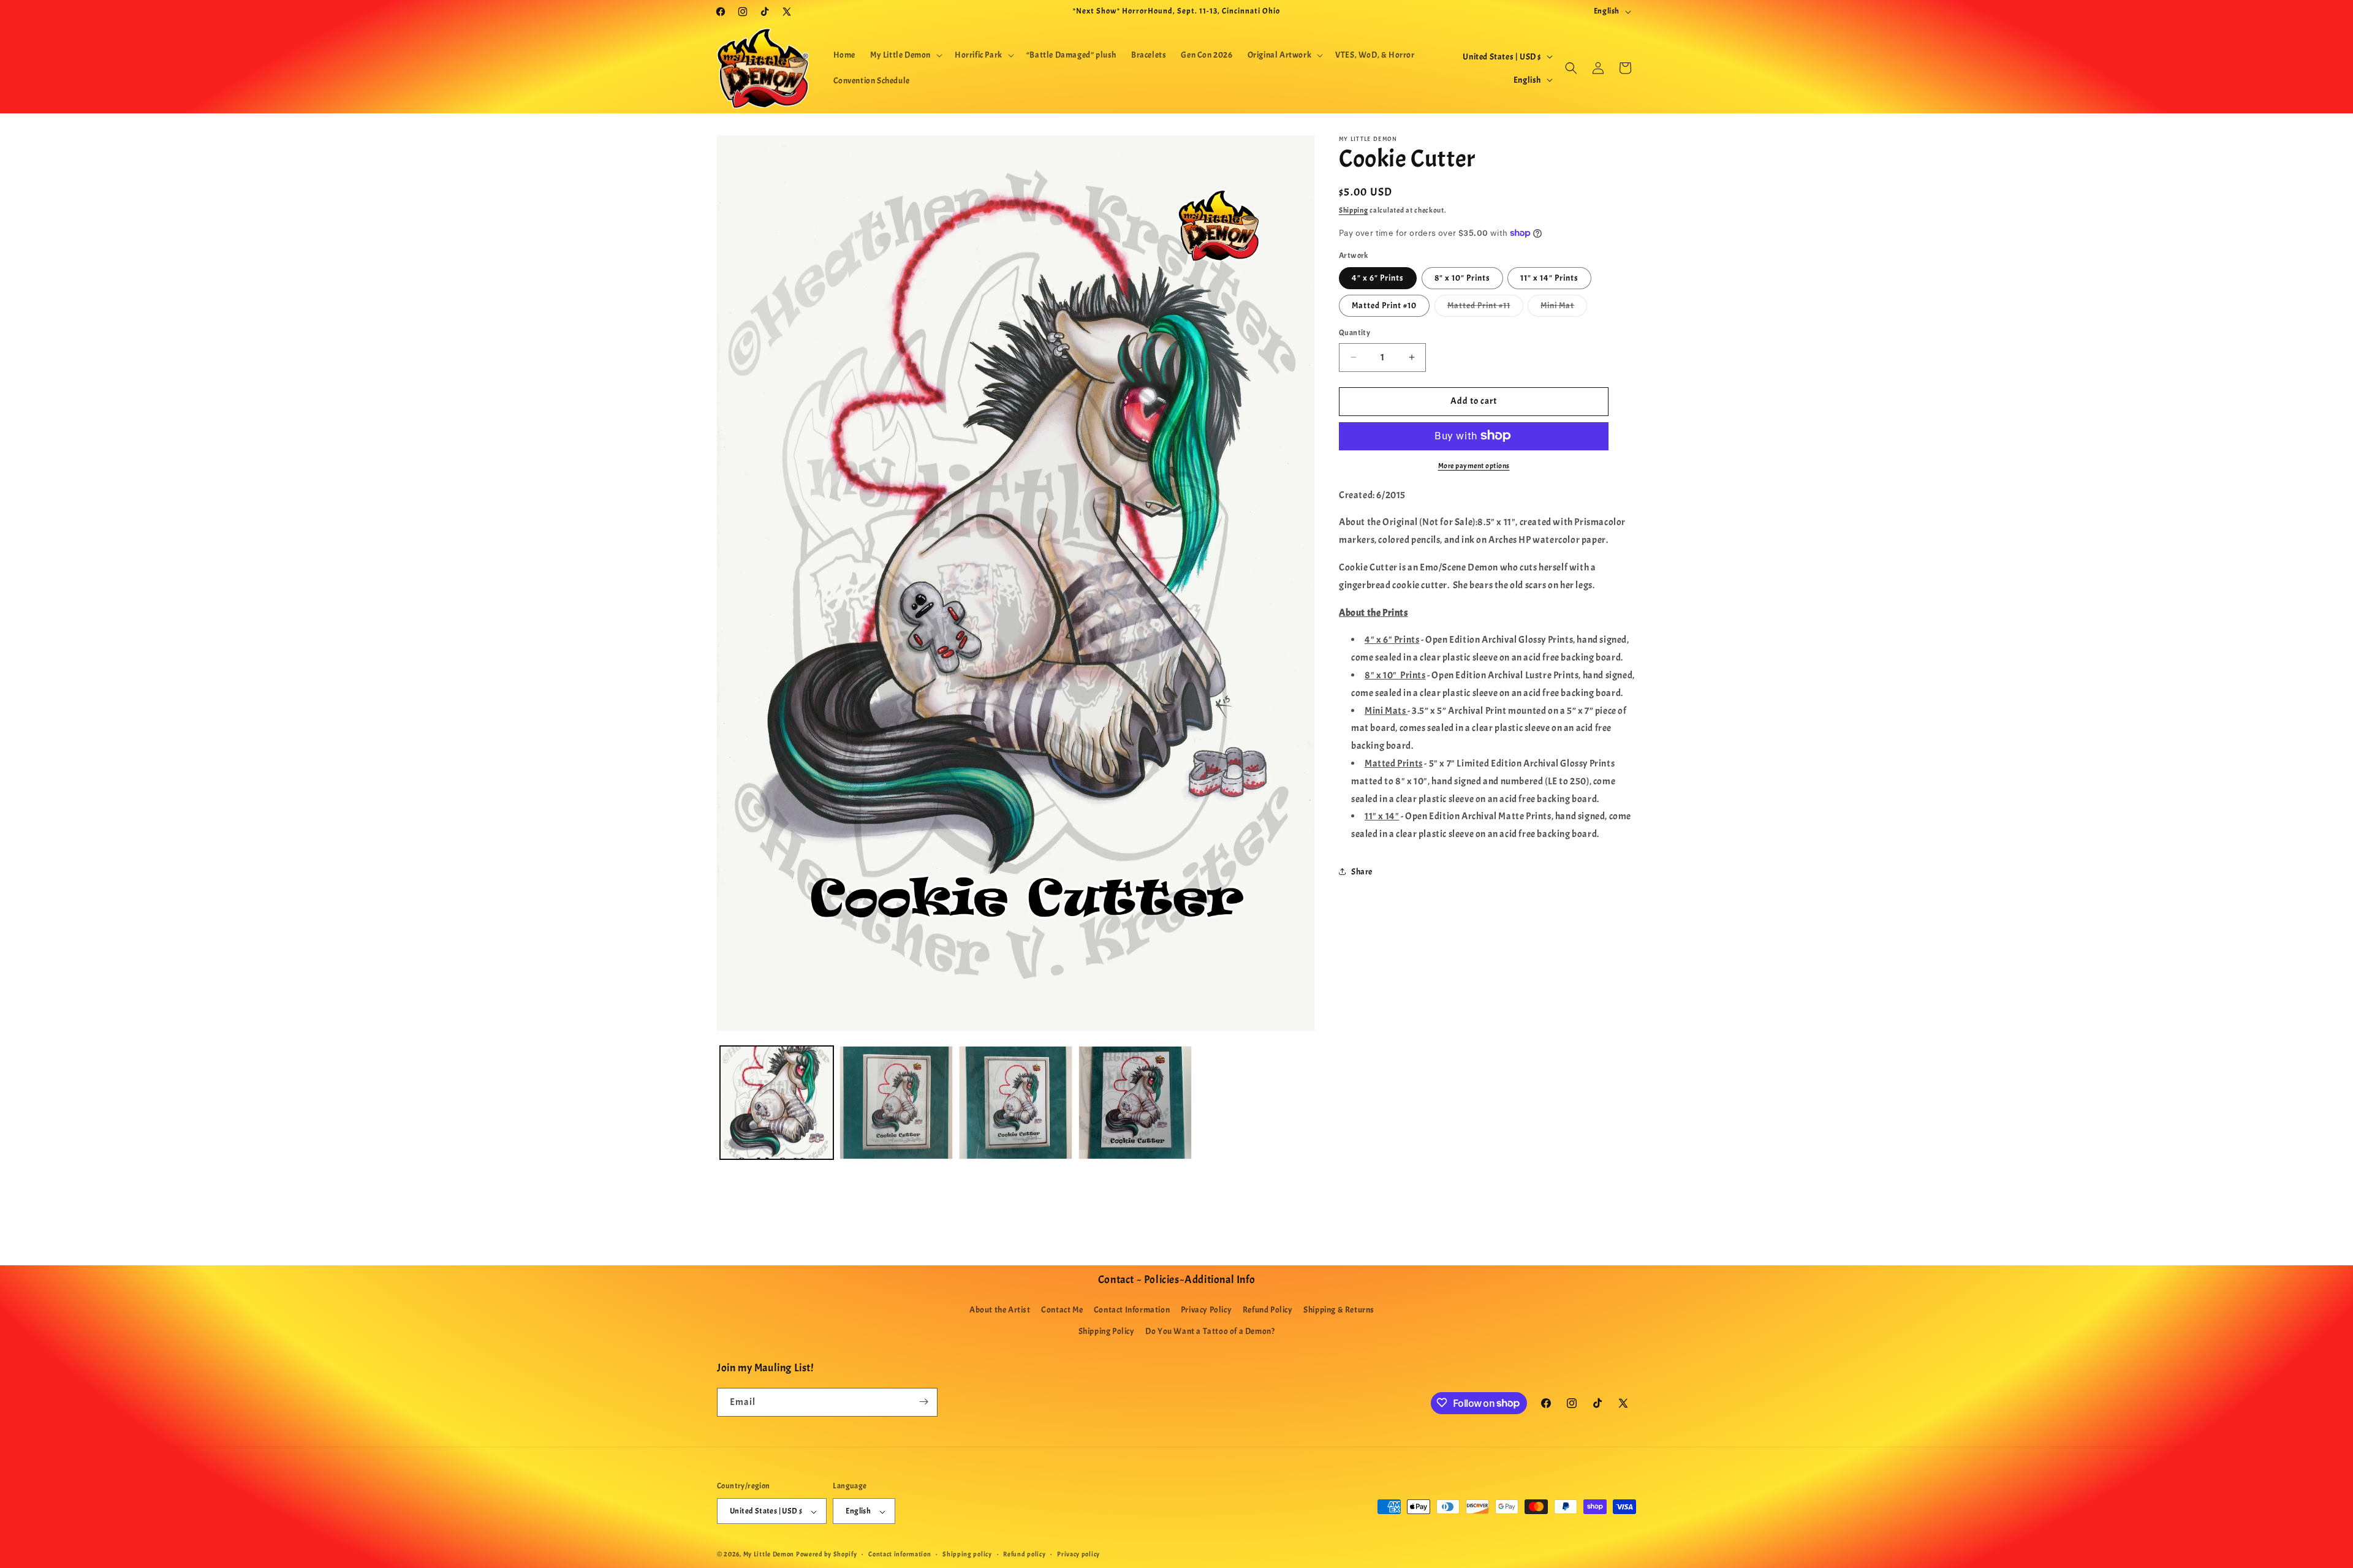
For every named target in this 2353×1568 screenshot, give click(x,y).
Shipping (1354, 210)
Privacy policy (1078, 1554)
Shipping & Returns (1339, 1310)
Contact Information (1132, 1310)
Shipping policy (967, 1554)
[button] (905, 55)
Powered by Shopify (827, 1555)
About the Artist (1000, 1310)
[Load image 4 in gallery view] (1135, 1103)
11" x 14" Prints (1549, 278)
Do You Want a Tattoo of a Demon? (1210, 1332)
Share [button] (1362, 872)
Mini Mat (1564, 308)
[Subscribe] (923, 1402)
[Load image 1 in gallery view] (777, 1103)
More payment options (1474, 465)
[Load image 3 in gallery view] (1016, 1103)
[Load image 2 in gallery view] (896, 1103)
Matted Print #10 (1384, 305)
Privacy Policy (1206, 1310)
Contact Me (1062, 1310)
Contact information (900, 1554)
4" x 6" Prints (1378, 278)
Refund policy (1024, 1554)
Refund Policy (1268, 1310)
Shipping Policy (1107, 1332)
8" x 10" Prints (1462, 278)
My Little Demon (769, 1555)
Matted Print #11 (1485, 308)
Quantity (1355, 333)
